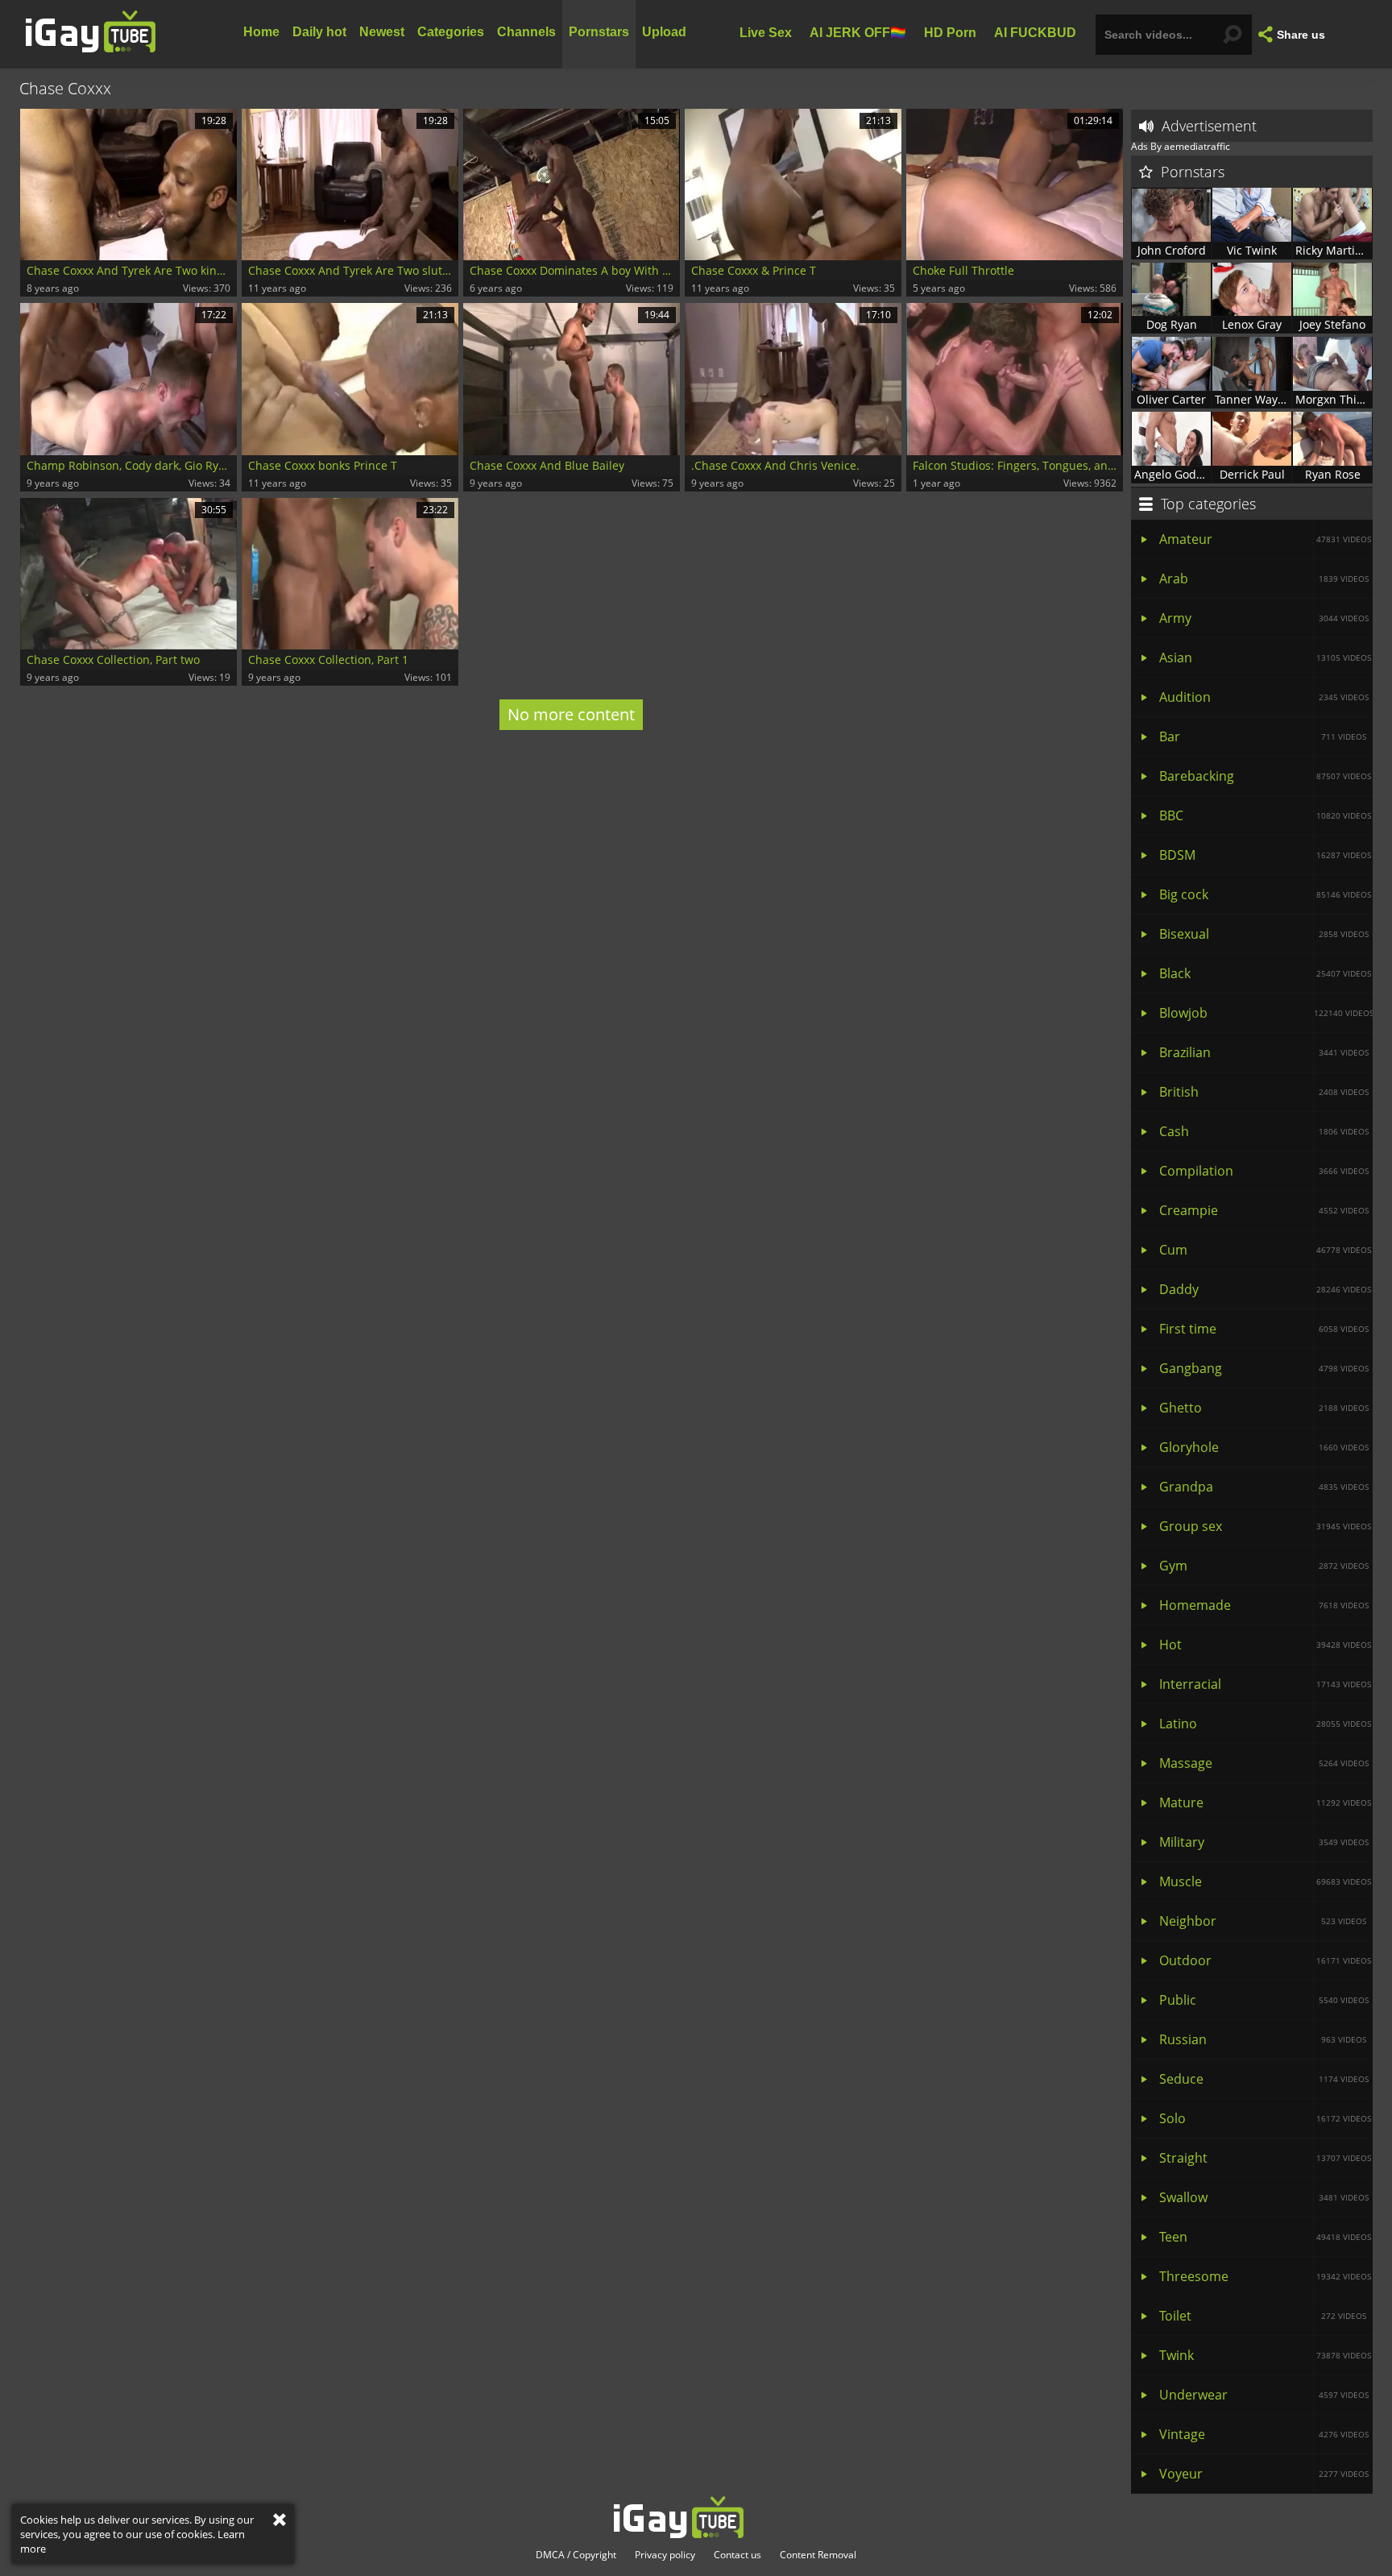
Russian (1263, 2039)
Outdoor (1265, 1960)
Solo (1265, 2118)
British (1264, 1092)
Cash (1264, 1131)
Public (1264, 2000)
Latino (1265, 1724)
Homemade (1264, 1605)
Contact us (737, 2555)
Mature (1265, 1802)
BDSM (1265, 855)
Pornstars (599, 32)
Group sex (1265, 1526)
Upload (664, 32)
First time (1264, 1329)
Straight (1265, 2158)
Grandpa (1264, 1487)
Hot (1265, 1645)
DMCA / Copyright (576, 2555)
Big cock (1265, 894)
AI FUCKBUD (1035, 32)
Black (1265, 973)
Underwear (1264, 2395)
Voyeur (1264, 2474)
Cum (1265, 1250)
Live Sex (766, 32)
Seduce (1264, 2079)
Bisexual (1264, 934)
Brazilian (1264, 1052)
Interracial (1265, 1684)
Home (261, 32)
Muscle (1265, 1881)
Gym (1264, 1566)
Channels (526, 32)
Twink (1265, 2355)
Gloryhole (1264, 1447)
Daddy (1265, 1289)
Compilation (1264, 1171)
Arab (1264, 579)
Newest (382, 32)
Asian (1265, 657)
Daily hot (319, 32)
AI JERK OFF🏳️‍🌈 (858, 32)
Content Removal (818, 2555)
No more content (571, 714)
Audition (1264, 697)
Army (1264, 618)
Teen (1265, 2237)
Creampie (1264, 1210)
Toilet (1263, 2316)
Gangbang (1264, 1368)
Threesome (1265, 2276)
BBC (1265, 815)
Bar (1263, 736)
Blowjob (1266, 1013)
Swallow (1264, 2197)
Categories (451, 32)
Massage (1264, 1763)
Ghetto (1264, 1408)
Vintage (1264, 2434)
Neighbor (1263, 1921)
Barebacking (1265, 776)
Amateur (1265, 539)
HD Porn (950, 32)
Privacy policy (665, 2555)
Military (1264, 1842)
